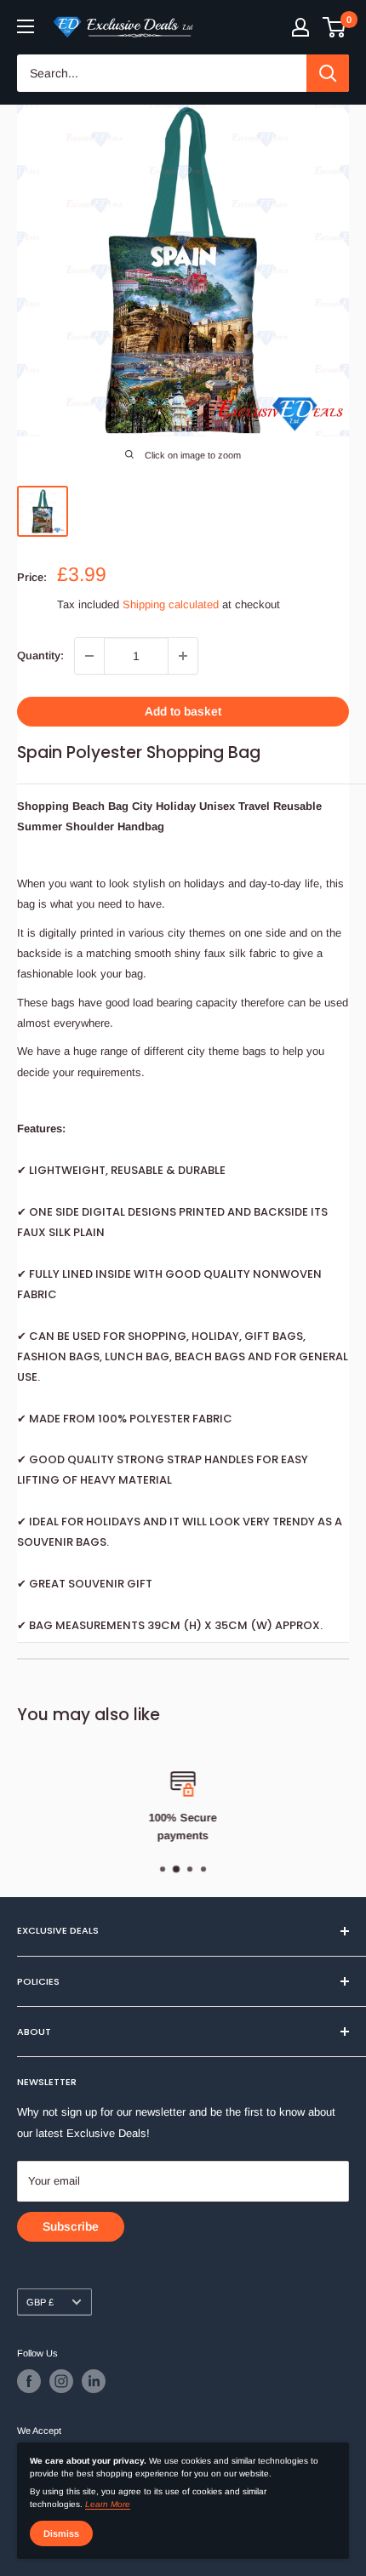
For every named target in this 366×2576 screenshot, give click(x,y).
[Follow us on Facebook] (29, 2381)
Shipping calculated (171, 604)
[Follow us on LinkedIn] (94, 2381)
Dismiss (61, 2533)
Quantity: (40, 655)
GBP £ (40, 2302)
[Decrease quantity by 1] (89, 656)
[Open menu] (26, 26)
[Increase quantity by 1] (183, 656)
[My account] (300, 27)
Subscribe (71, 2226)
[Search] (328, 73)
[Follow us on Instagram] (61, 2381)
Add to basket (183, 711)
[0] (335, 27)
